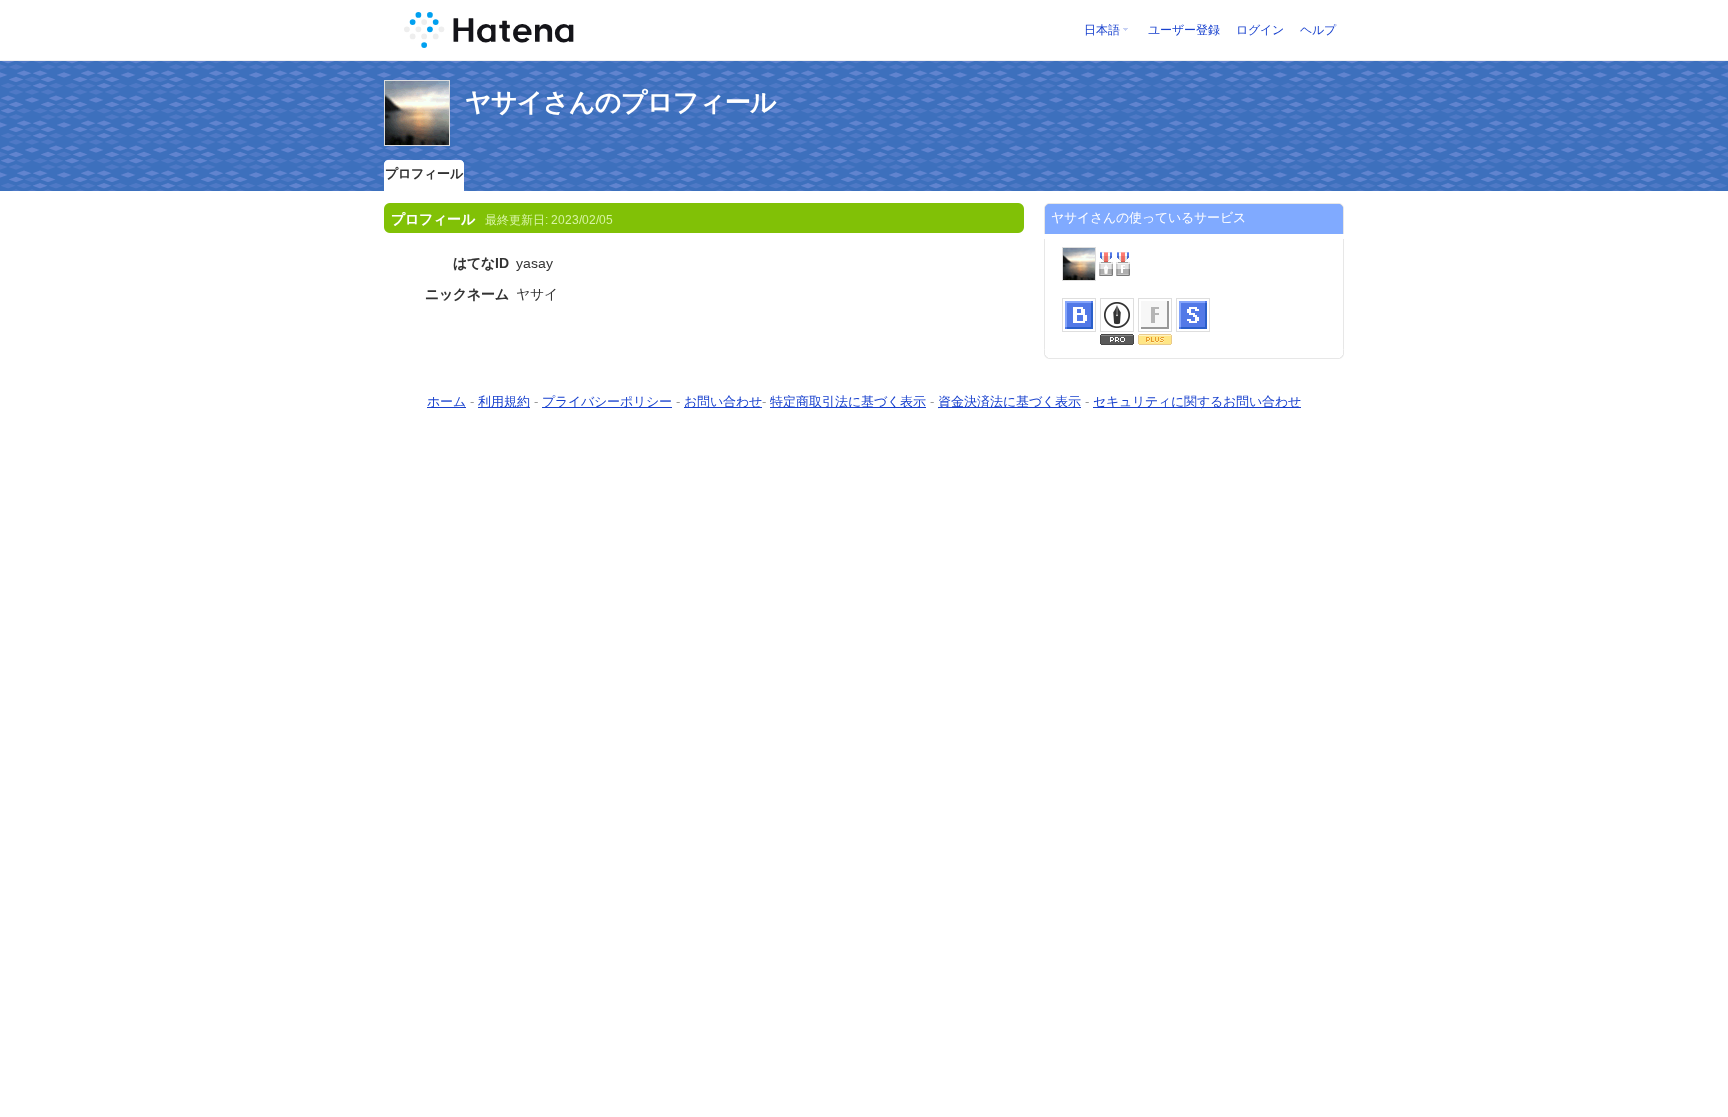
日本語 (1102, 30)
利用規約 (504, 401)
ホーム (446, 401)
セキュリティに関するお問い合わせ (1197, 401)
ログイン (1260, 30)
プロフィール (424, 173)
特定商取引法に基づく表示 (848, 401)
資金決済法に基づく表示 (1009, 401)
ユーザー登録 (1184, 30)
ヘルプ (1318, 30)
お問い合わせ (723, 401)
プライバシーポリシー (607, 401)
